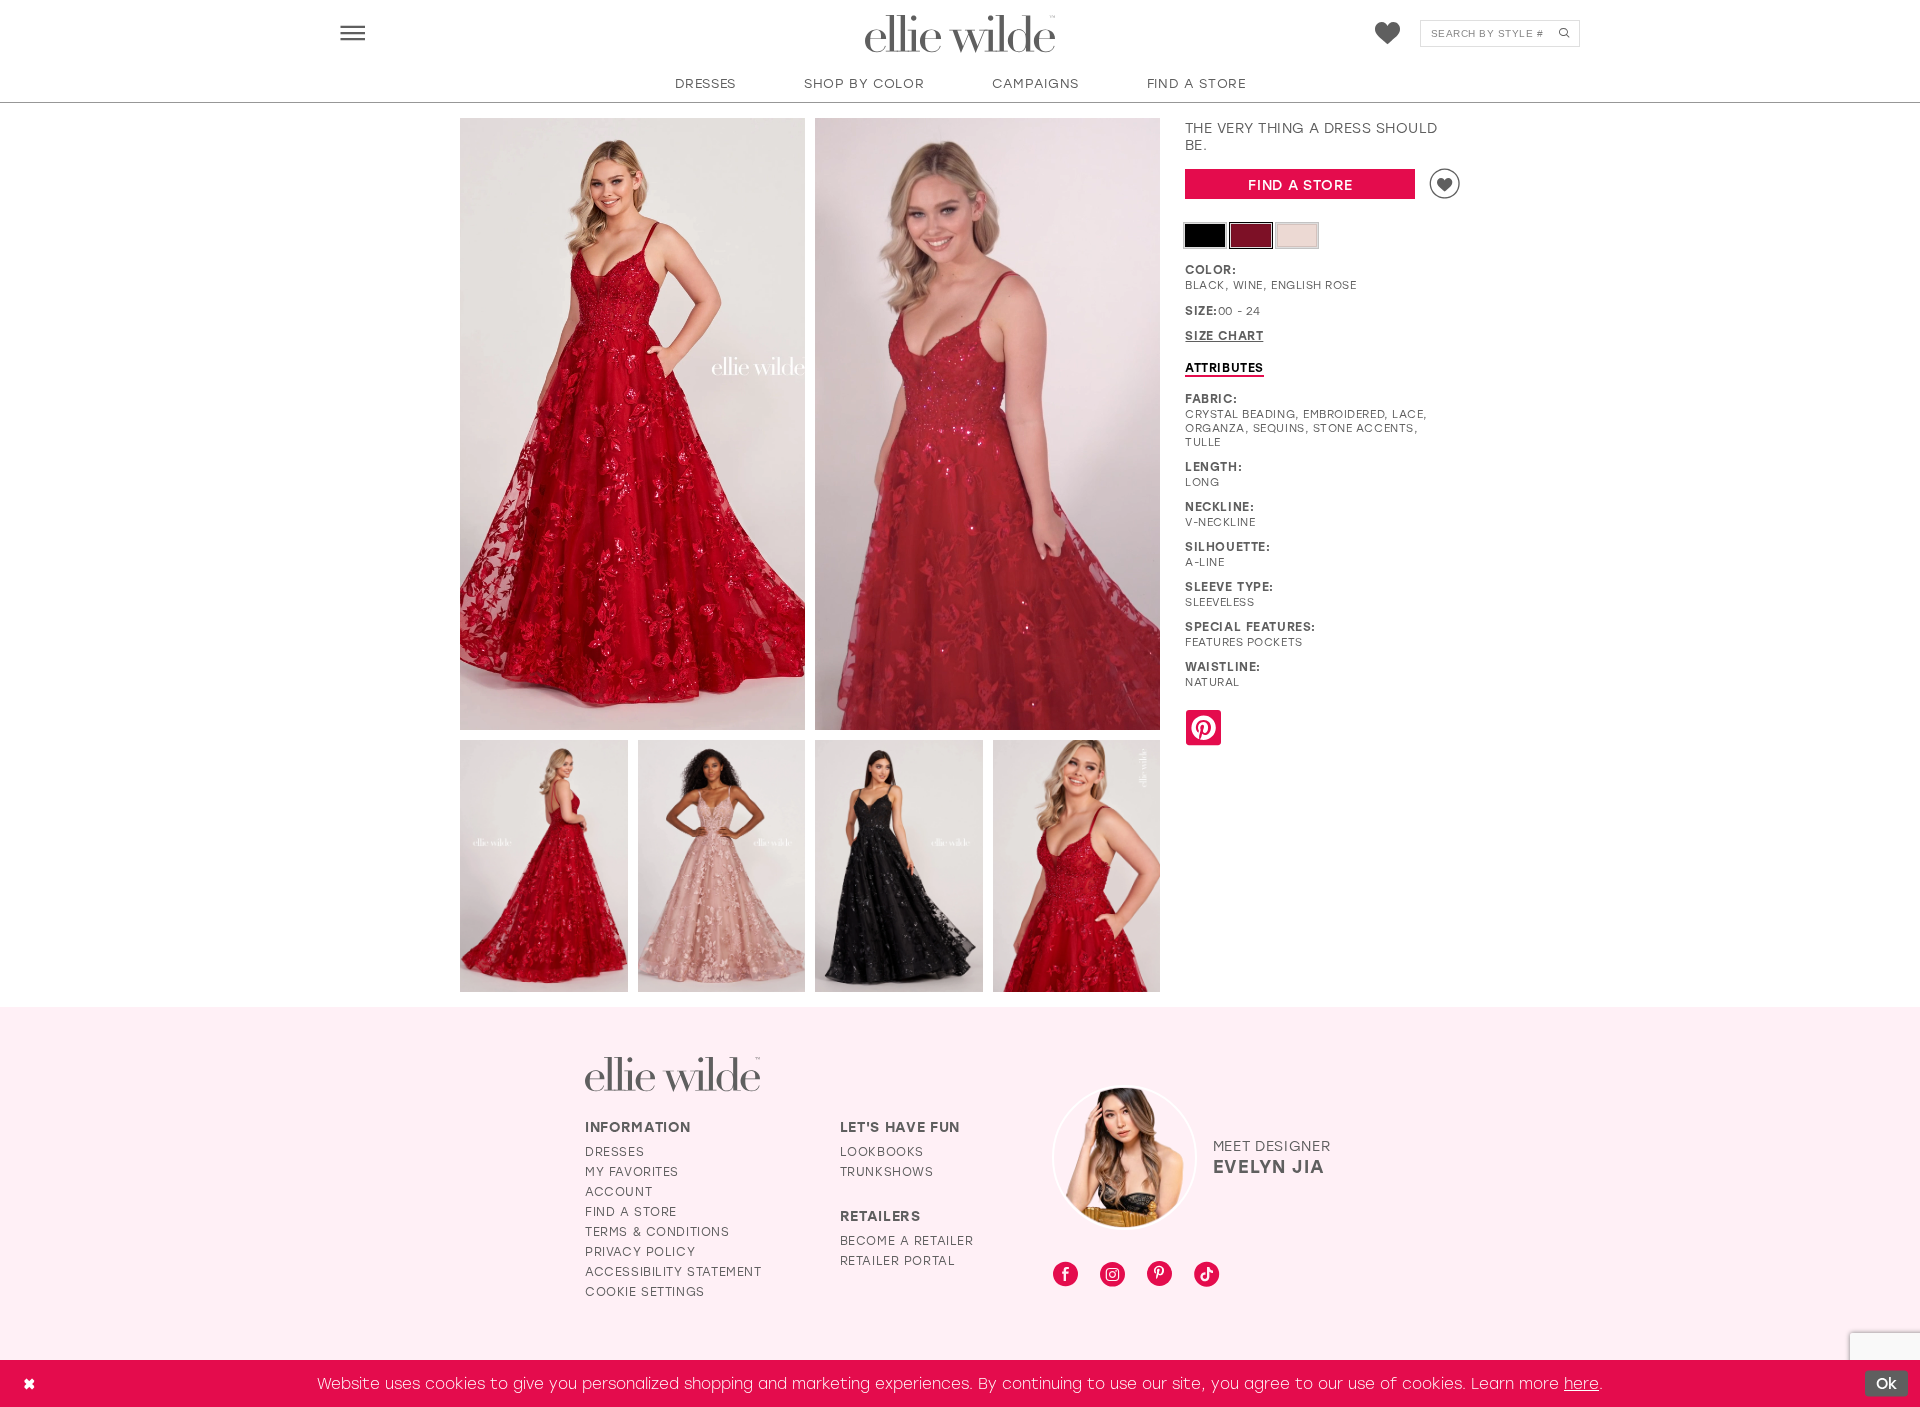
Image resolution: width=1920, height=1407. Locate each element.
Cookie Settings (645, 1291)
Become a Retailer (907, 1240)
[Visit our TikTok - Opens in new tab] (1206, 1275)
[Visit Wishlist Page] (1387, 33)
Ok (1887, 1383)
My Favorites (632, 1171)
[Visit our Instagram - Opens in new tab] (1112, 1275)
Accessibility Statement (673, 1271)
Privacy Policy (640, 1251)
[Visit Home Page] (960, 34)
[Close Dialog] (29, 1383)
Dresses (614, 1151)
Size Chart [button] (1224, 335)
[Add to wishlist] (1445, 184)
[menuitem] (352, 32)
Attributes (1224, 367)
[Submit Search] (1563, 33)
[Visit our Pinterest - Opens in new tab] (1159, 1275)
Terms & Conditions (657, 1231)
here (1581, 1383)
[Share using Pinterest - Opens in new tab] (1203, 728)
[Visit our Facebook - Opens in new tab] (1065, 1275)
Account (618, 1191)
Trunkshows (887, 1171)
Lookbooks (882, 1151)
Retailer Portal (898, 1260)
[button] (352, 32)
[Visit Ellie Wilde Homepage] (672, 1074)
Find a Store (1300, 184)
